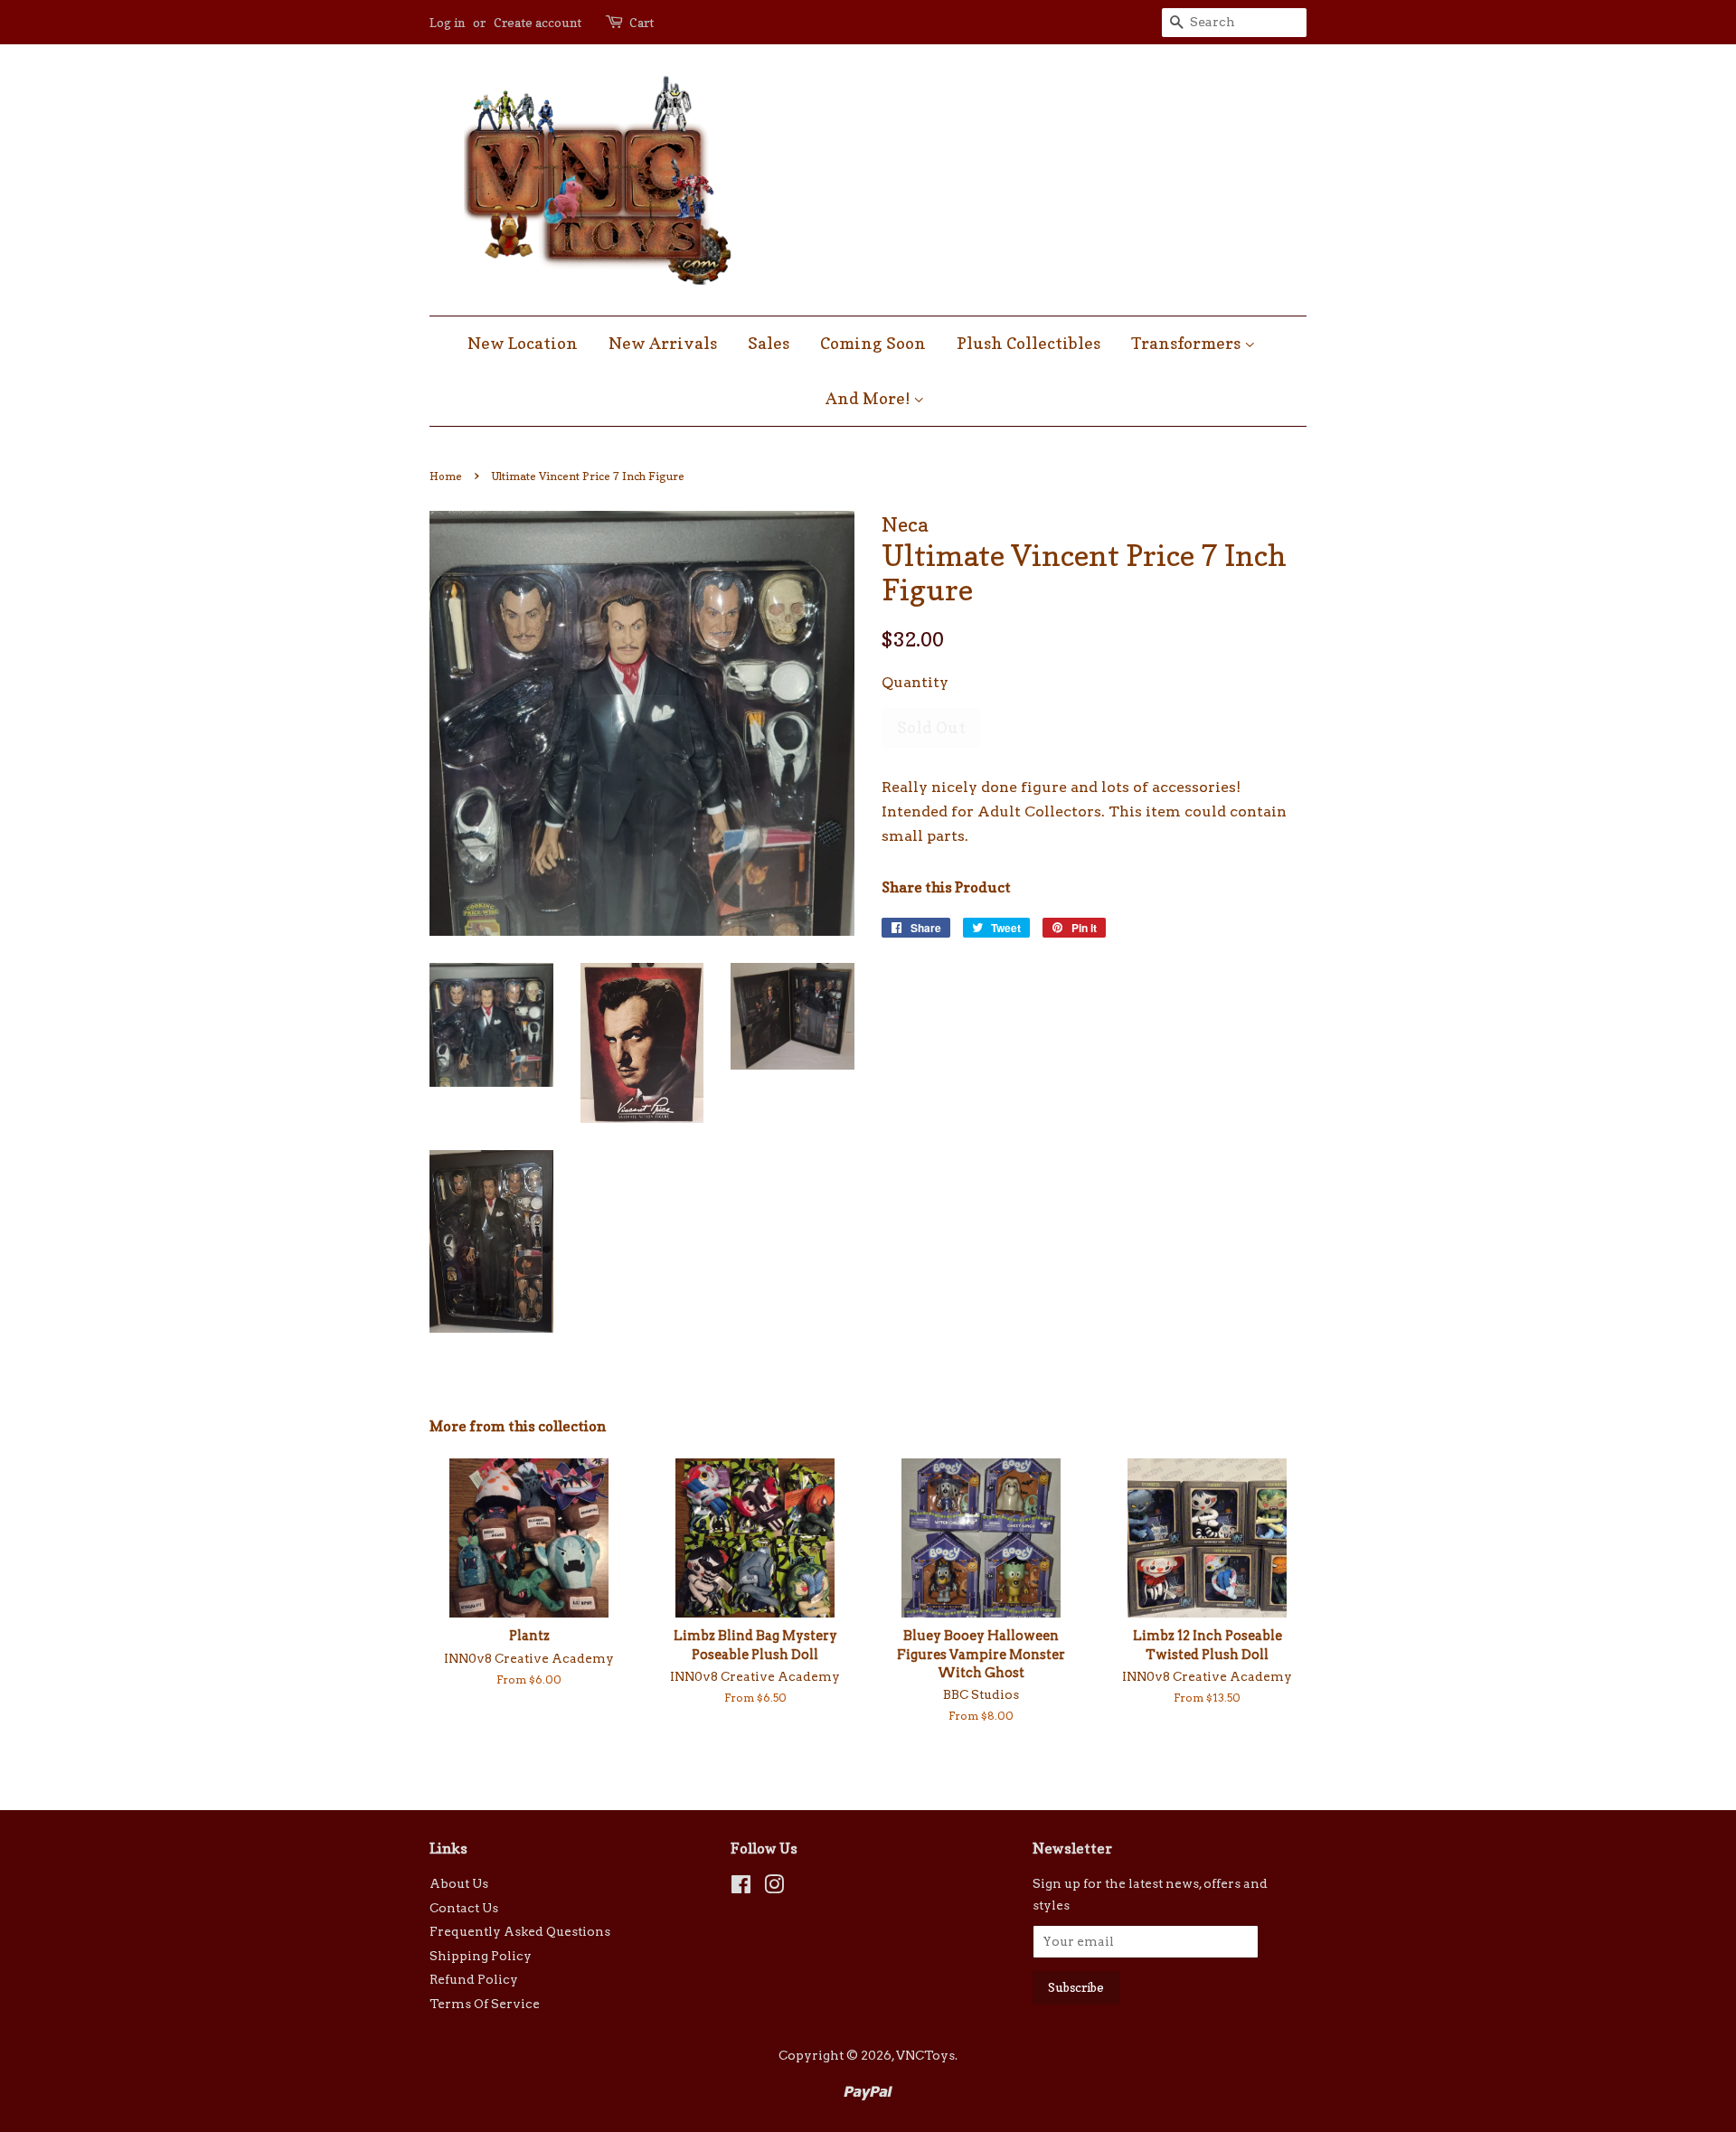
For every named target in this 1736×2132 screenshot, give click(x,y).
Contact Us (464, 1908)
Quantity (915, 682)
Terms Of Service (485, 2004)
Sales (769, 343)
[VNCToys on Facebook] (741, 1888)
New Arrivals (663, 343)
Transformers (1188, 343)
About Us (459, 1883)
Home (446, 476)
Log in (447, 22)
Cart (642, 22)
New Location (523, 343)
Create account (538, 22)
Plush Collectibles (1028, 343)
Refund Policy (474, 1979)
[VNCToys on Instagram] (774, 1888)
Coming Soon (873, 343)
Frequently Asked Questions (520, 1931)
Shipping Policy (481, 1956)
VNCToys (925, 2055)
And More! (869, 398)
